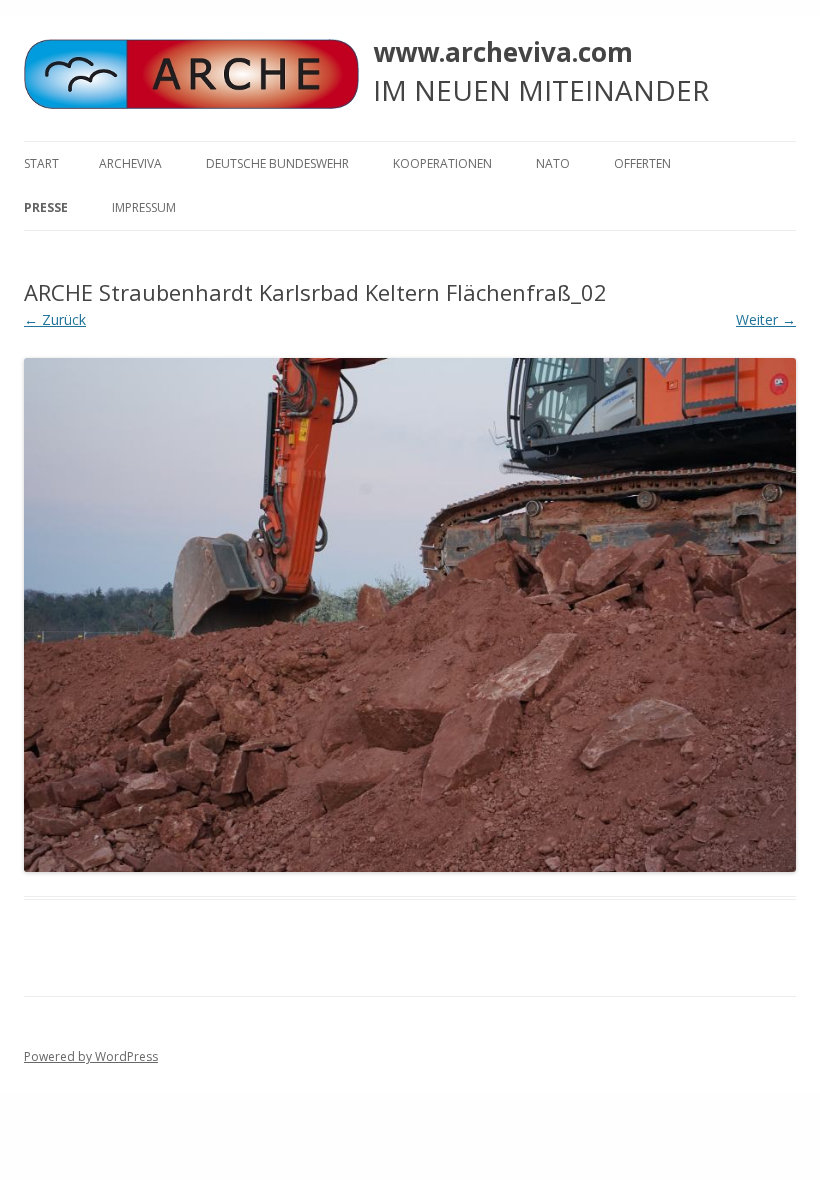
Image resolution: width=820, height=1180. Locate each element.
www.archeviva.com (503, 52)
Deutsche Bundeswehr (277, 163)
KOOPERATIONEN (442, 163)
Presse (46, 207)
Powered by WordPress (91, 1056)
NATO (553, 163)
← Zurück (55, 319)
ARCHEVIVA (130, 163)
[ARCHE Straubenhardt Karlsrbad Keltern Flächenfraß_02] (410, 615)
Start (41, 163)
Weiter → (766, 319)
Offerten (642, 163)
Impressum (144, 207)
